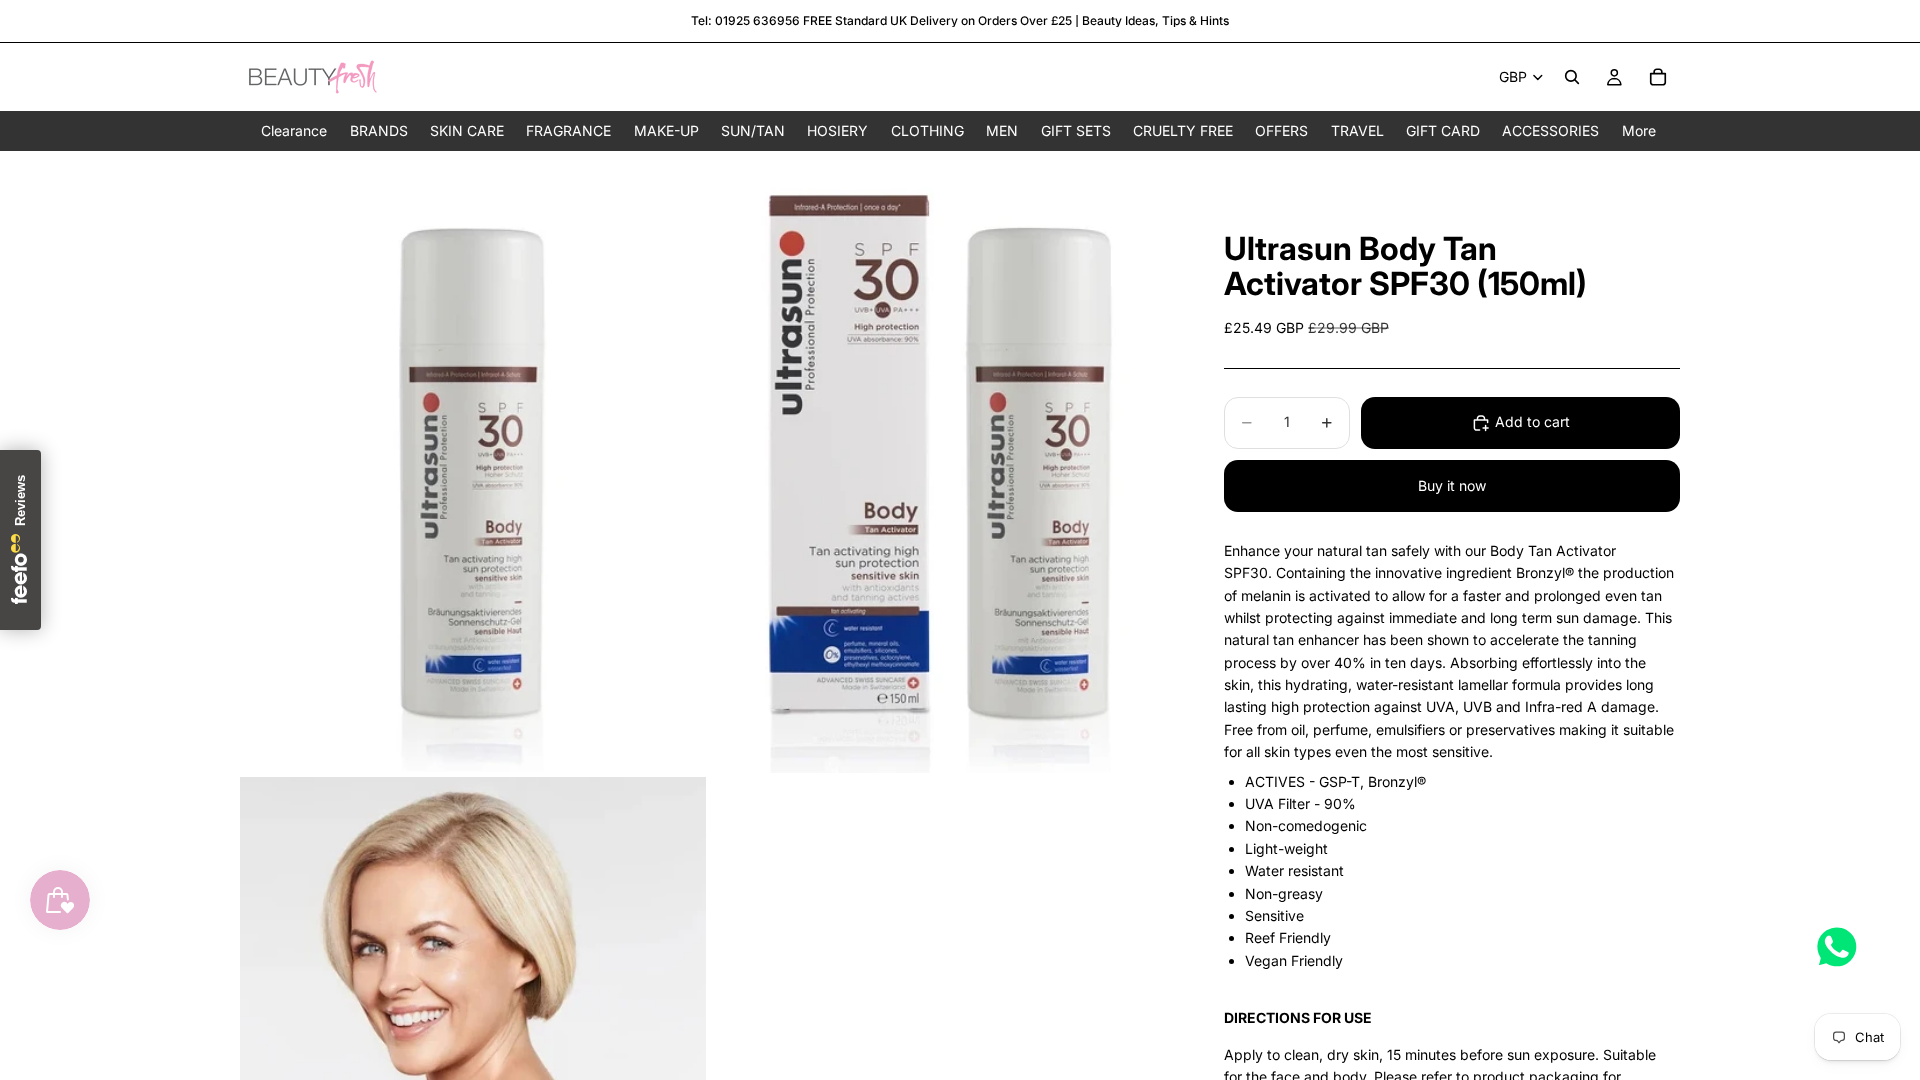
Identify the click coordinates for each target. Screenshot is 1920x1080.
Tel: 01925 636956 (745, 20)
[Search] (1572, 77)
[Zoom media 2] (943, 462)
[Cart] (1658, 77)
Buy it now (1452, 485)
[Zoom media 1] (473, 462)
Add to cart (1532, 421)
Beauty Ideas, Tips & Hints (1155, 20)
